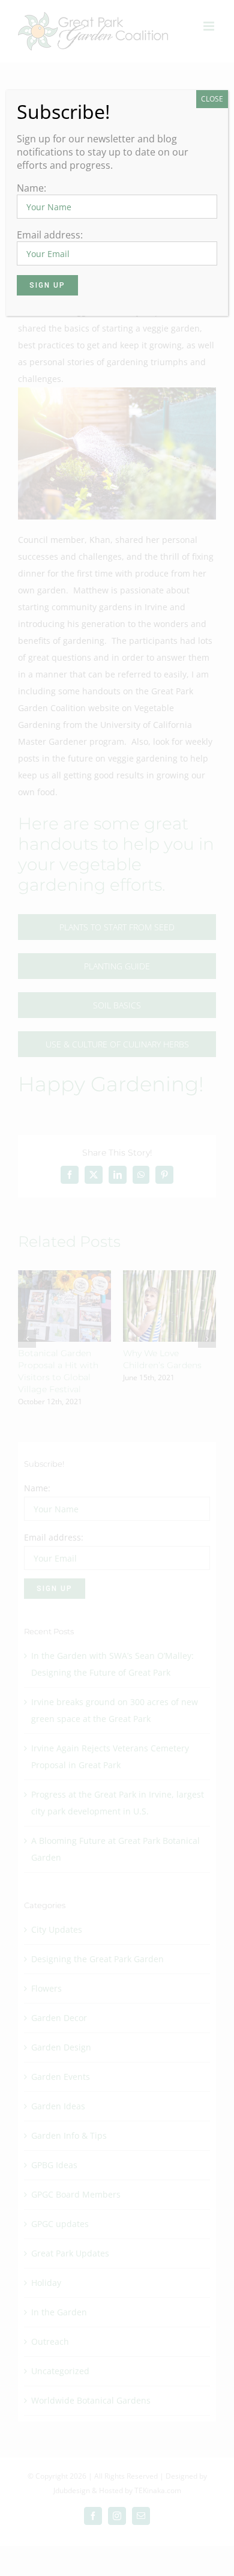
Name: (31, 188)
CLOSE (212, 99)
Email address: (50, 235)
